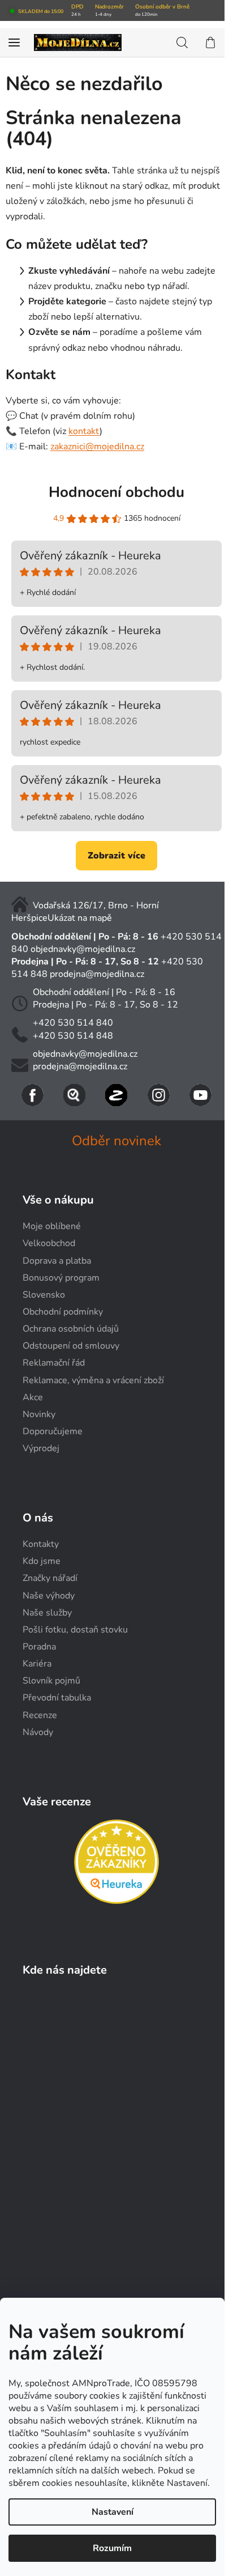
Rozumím (112, 2548)
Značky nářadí (50, 1578)
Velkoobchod (49, 1243)
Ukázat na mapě (80, 918)
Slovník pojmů (51, 1681)
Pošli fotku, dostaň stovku (75, 1630)
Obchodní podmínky (63, 1312)
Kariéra (37, 1664)
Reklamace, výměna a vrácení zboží (93, 1380)
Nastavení (113, 2512)
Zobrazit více (116, 856)
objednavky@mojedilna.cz (83, 949)
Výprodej (41, 1448)
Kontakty (41, 1544)
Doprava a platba (57, 1261)
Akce (33, 1397)
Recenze (40, 1715)
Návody (38, 1732)
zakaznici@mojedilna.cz (97, 447)
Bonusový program (61, 1278)
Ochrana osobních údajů (71, 1329)
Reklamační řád (54, 1363)
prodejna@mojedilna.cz (97, 974)
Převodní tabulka (57, 1698)
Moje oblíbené (52, 1226)
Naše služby (47, 1613)
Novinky (39, 1414)
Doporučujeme (53, 1431)
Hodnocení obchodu (116, 492)
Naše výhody (49, 1596)
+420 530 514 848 (73, 1036)
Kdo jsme (42, 1561)
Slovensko (44, 1295)
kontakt (84, 431)
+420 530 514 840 (73, 1023)
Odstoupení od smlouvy (71, 1346)
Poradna (39, 1647)
